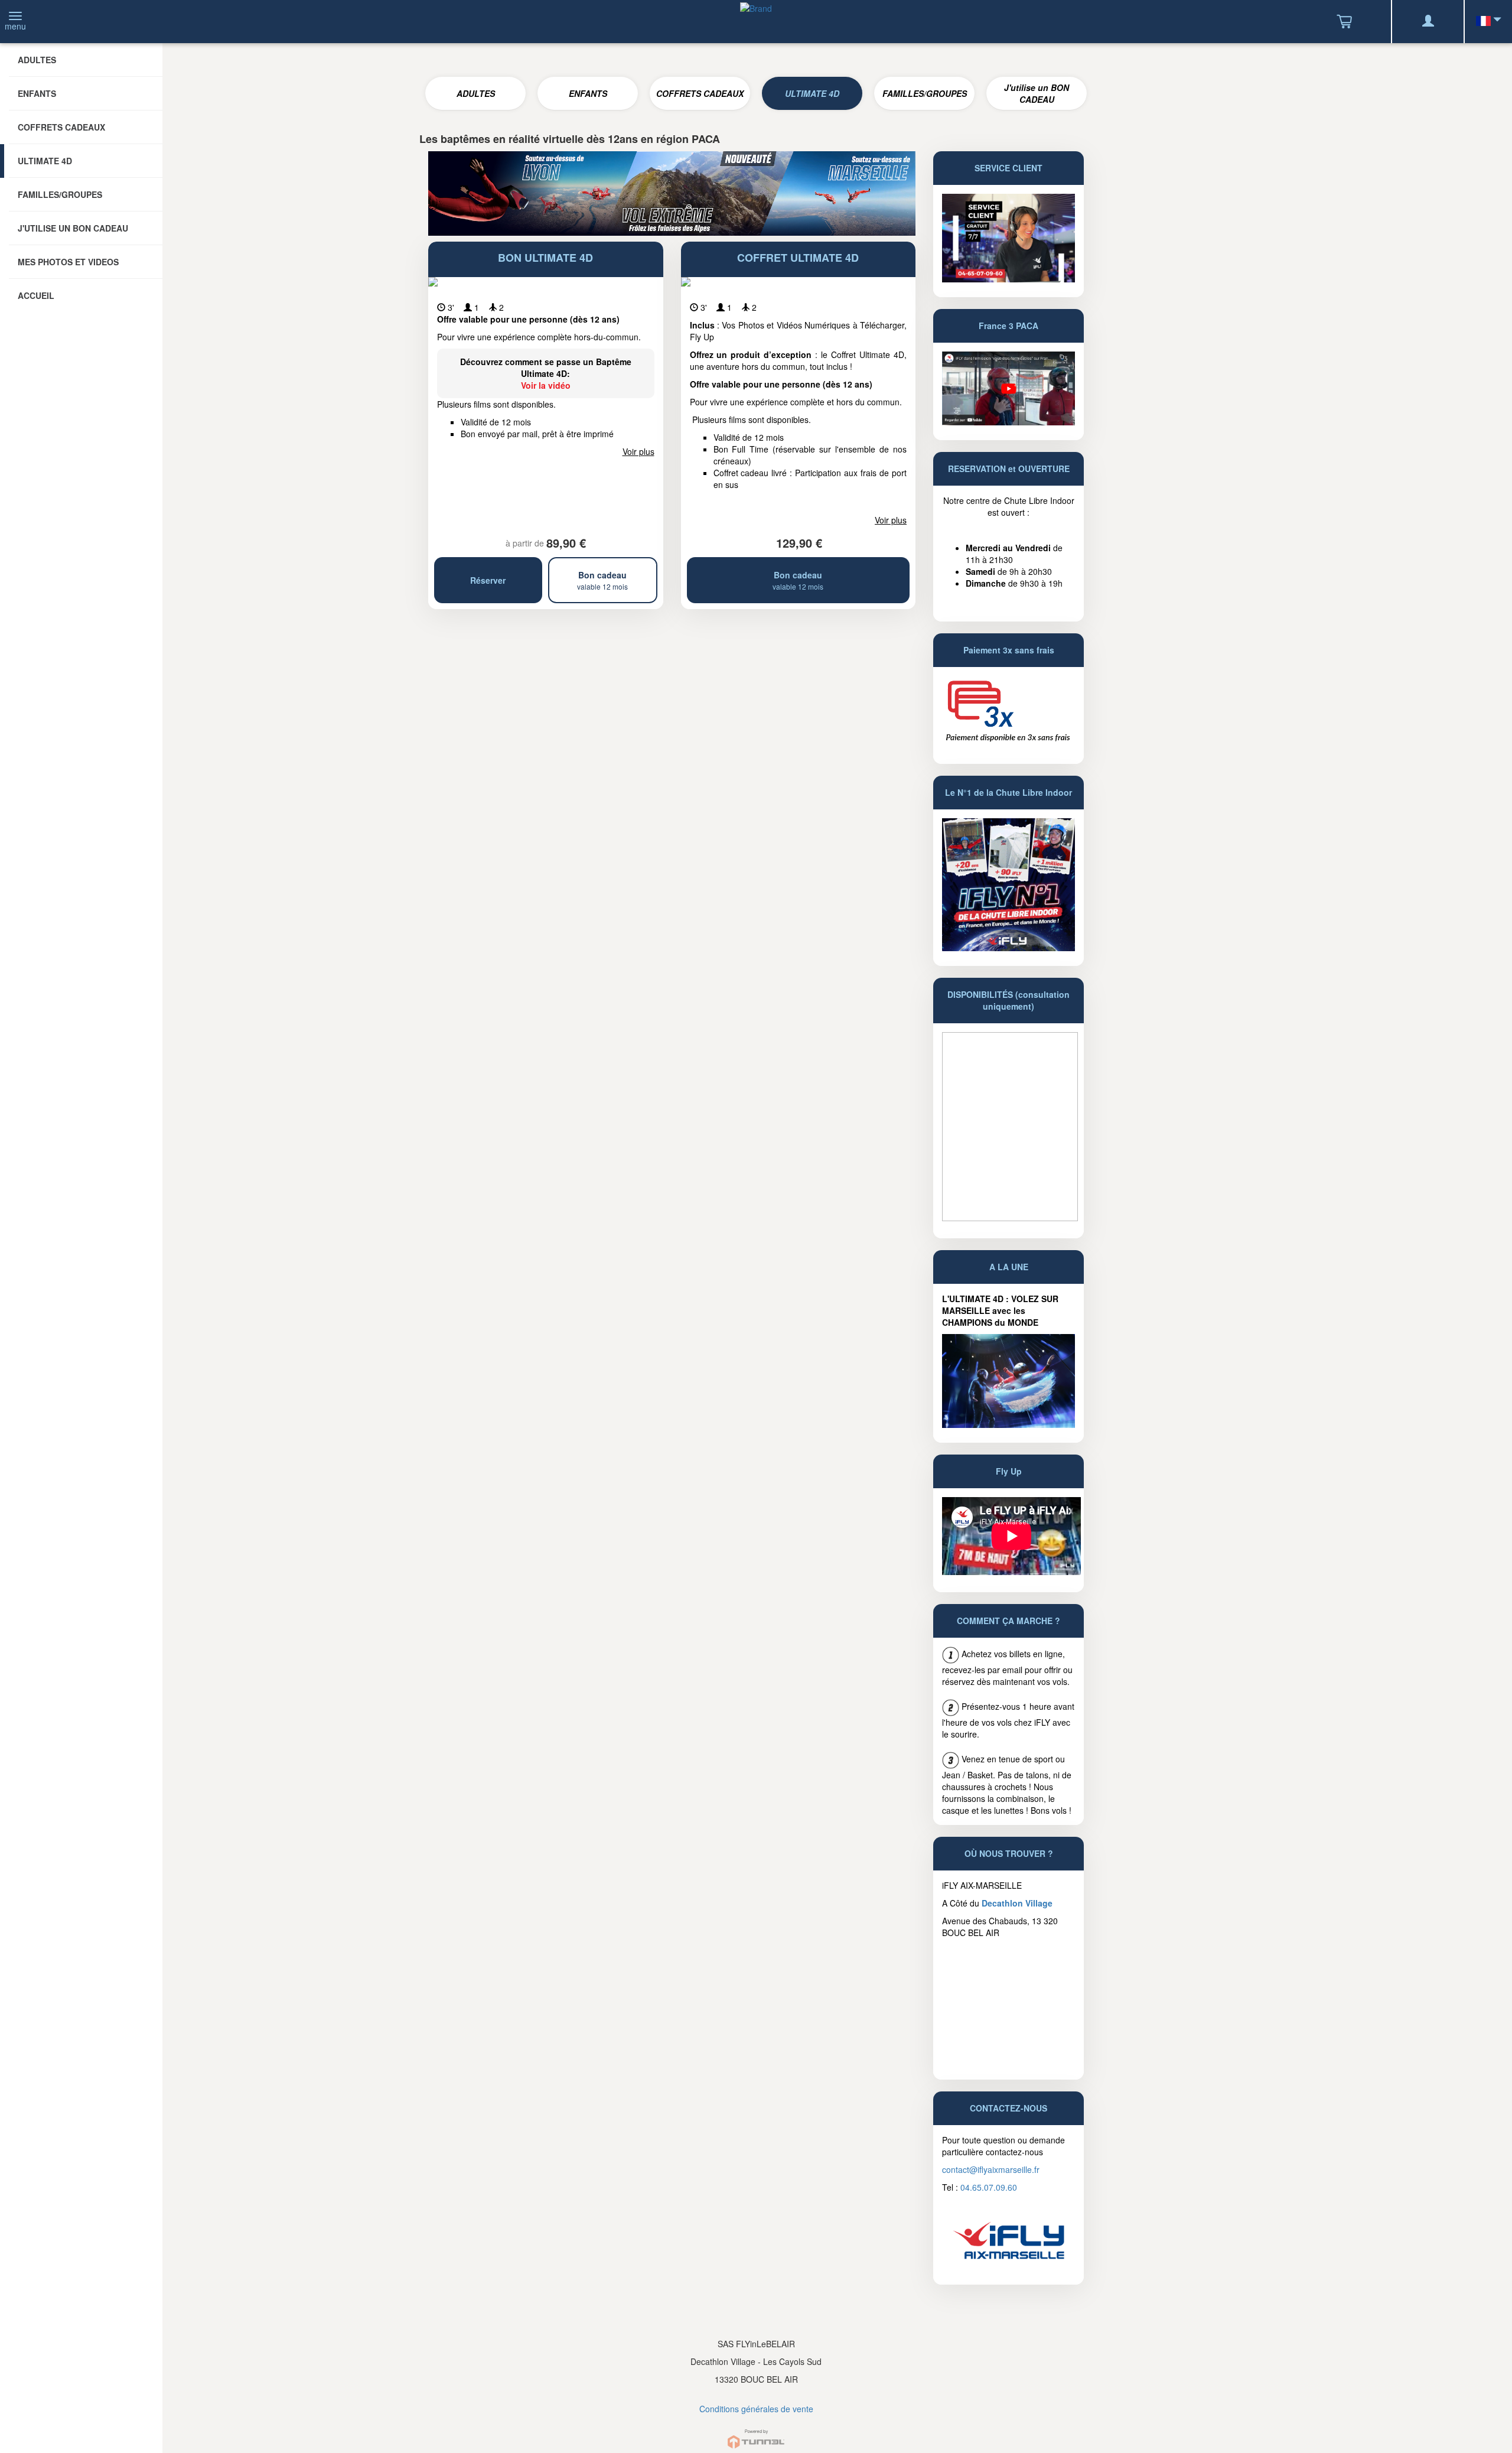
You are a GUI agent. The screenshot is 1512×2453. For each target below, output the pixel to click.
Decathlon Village (1017, 1903)
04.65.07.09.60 (989, 2187)
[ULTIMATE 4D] (1008, 1380)
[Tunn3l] (756, 2434)
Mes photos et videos (68, 262)
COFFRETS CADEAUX (700, 93)
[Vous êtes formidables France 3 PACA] (1008, 387)
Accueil (36, 295)
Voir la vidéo (546, 385)
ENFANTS (588, 93)
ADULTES (476, 93)
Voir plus (638, 451)
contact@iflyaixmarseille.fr (991, 2169)
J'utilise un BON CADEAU (1037, 93)
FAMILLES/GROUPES (925, 93)
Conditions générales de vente (756, 2409)
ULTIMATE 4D (812, 93)
